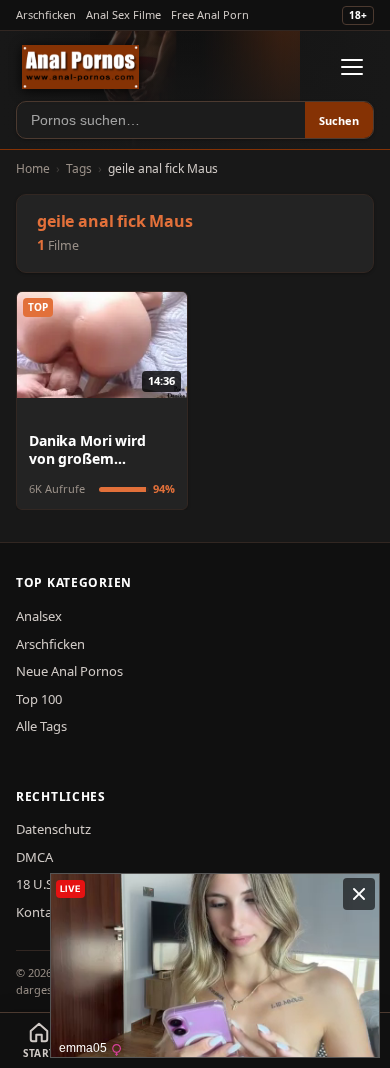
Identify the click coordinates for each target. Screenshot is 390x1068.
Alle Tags (41, 726)
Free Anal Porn (210, 14)
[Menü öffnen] (352, 67)
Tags (79, 168)
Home (33, 168)
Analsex (39, 616)
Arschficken (46, 14)
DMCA (34, 857)
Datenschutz (53, 829)
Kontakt (40, 912)
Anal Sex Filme (123, 14)
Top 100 (39, 699)
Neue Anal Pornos (69, 671)
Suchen (339, 120)
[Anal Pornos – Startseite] (80, 67)
